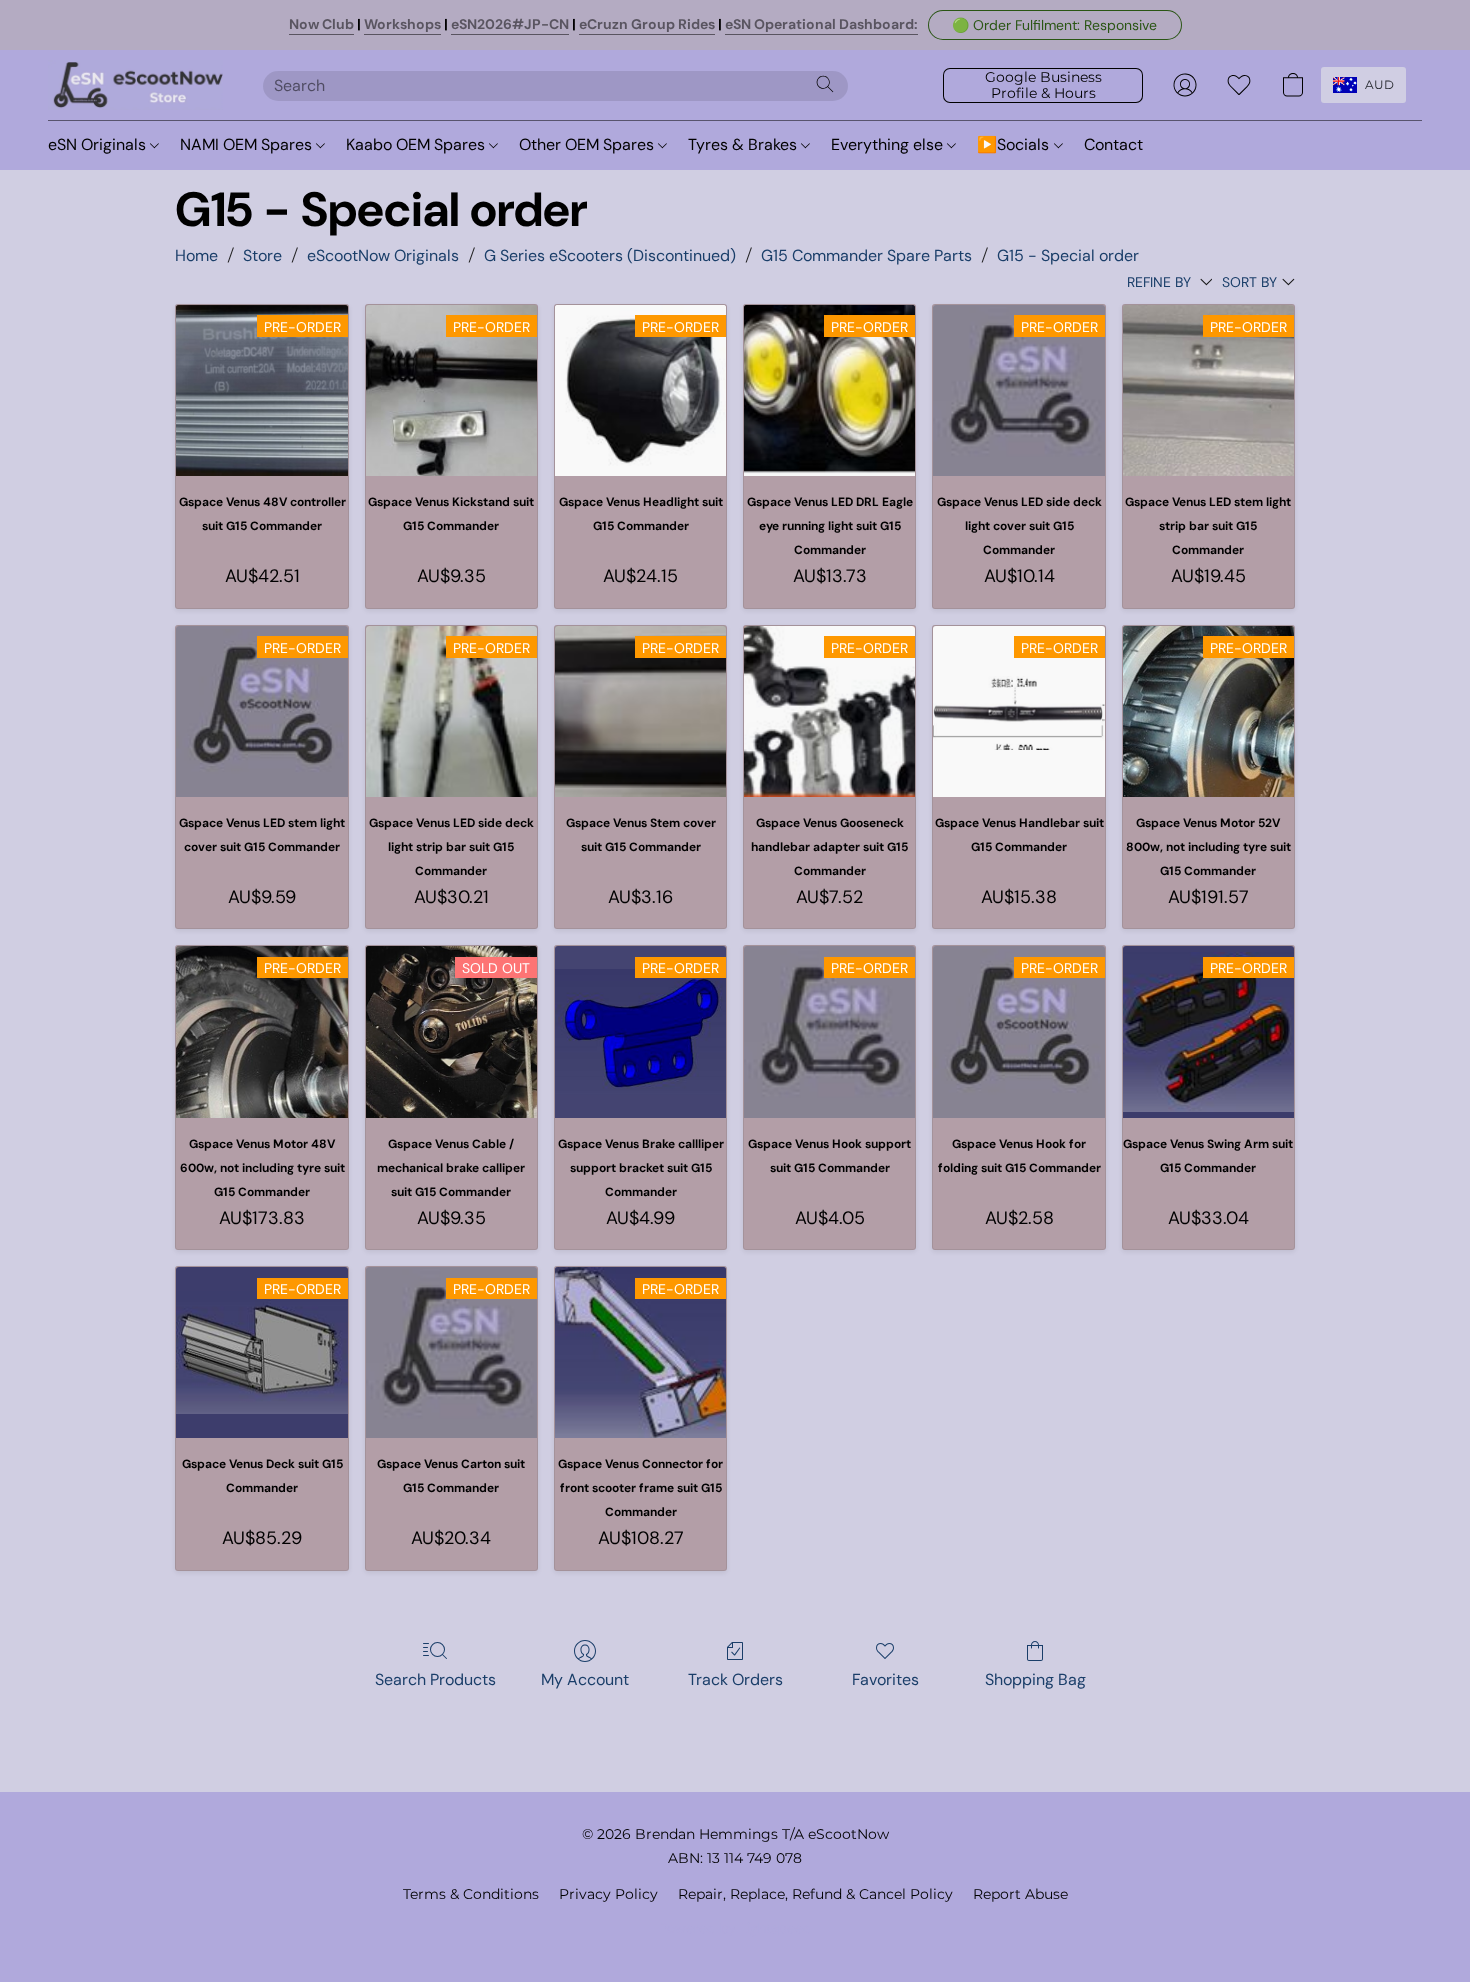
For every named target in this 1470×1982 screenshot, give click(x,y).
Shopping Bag (1035, 1679)
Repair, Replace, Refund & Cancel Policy (815, 1894)
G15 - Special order (1068, 255)
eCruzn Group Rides (647, 24)
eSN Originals (99, 144)
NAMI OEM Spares (248, 144)
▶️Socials (1015, 144)
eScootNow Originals (383, 255)
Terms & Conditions (471, 1894)
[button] (1055, 25)
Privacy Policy (608, 1894)
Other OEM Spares (588, 144)
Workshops (402, 24)
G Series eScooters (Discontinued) (610, 255)
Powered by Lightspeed (735, 1928)
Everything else (889, 144)
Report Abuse (1020, 1894)
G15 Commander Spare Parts (866, 255)
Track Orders (735, 1679)
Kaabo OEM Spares (417, 144)
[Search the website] (825, 84)
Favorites (885, 1679)
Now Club (321, 24)
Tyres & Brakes (744, 144)
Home (196, 255)
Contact (1113, 144)
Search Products (435, 1679)
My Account (585, 1679)
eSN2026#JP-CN (510, 24)
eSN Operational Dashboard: (821, 24)
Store (262, 255)
